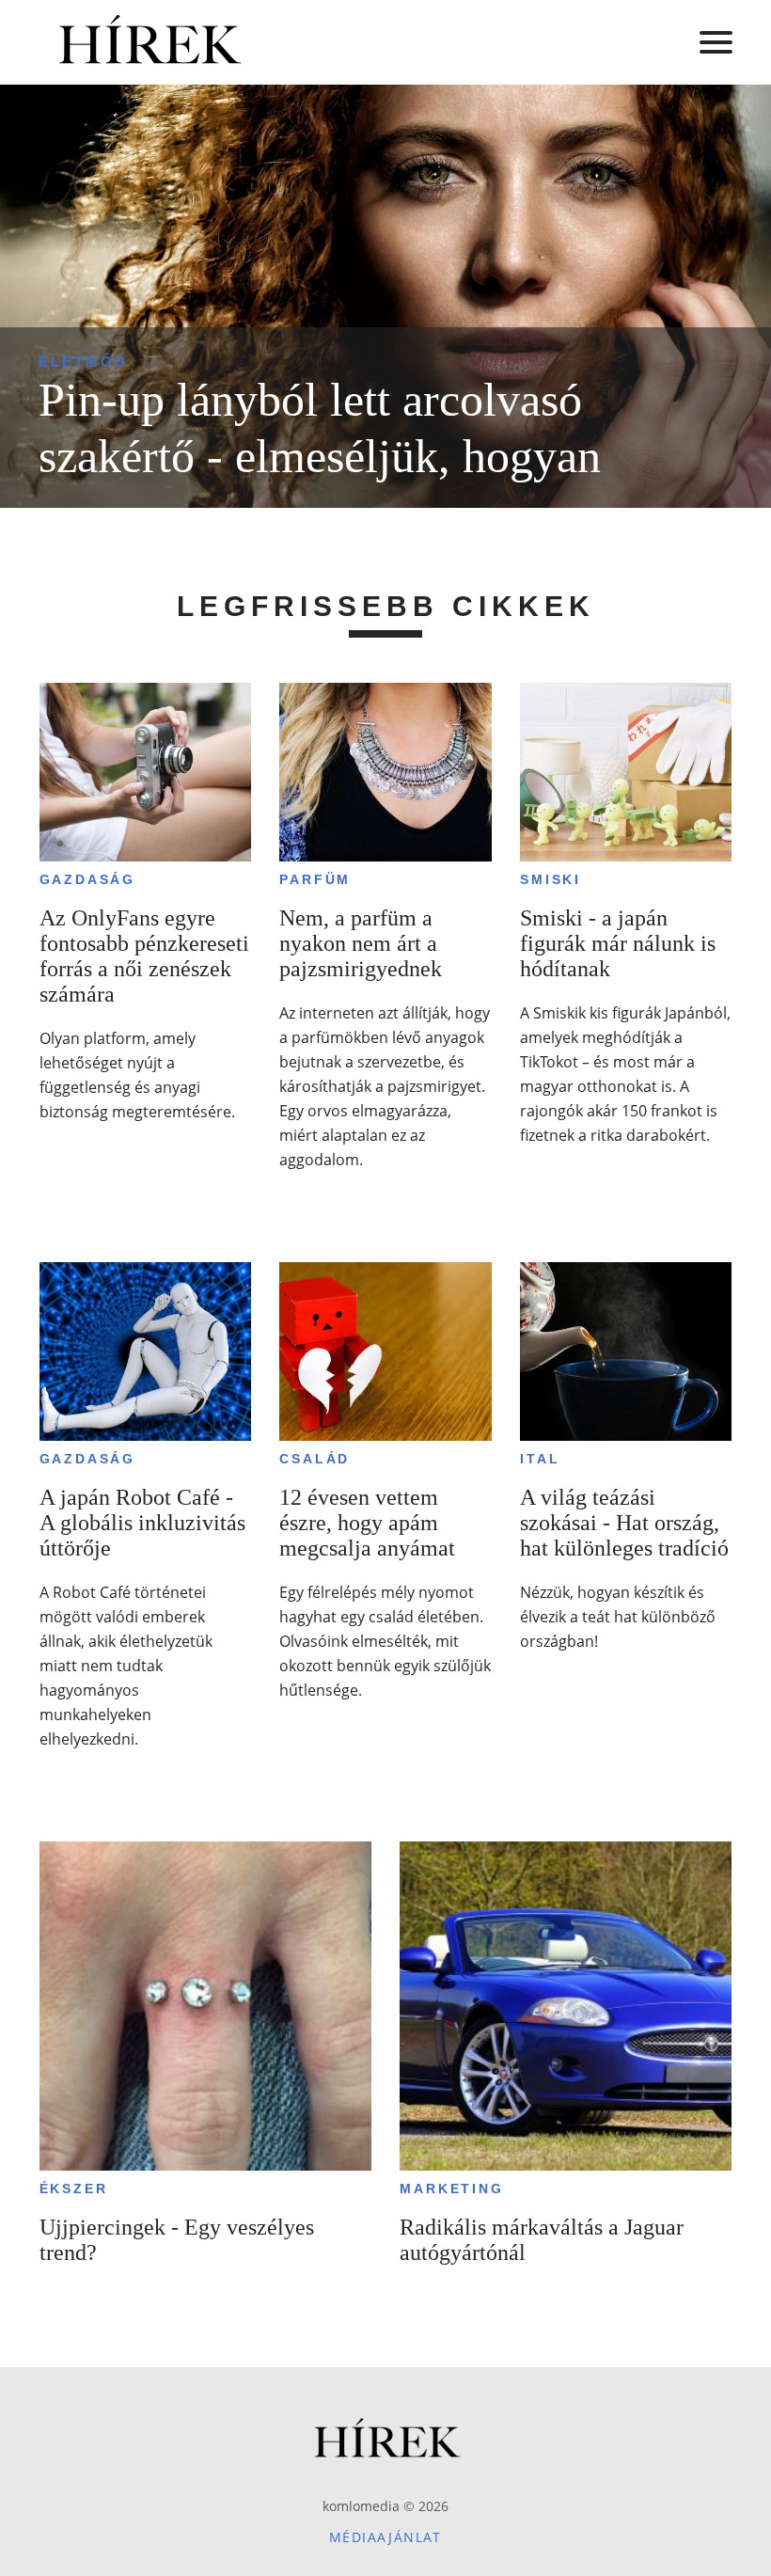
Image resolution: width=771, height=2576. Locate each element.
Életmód (83, 362)
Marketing (451, 2189)
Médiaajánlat (385, 2537)
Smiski (551, 879)
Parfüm (315, 879)
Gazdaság (87, 879)
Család (315, 1459)
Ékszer (74, 2189)
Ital (540, 1459)
